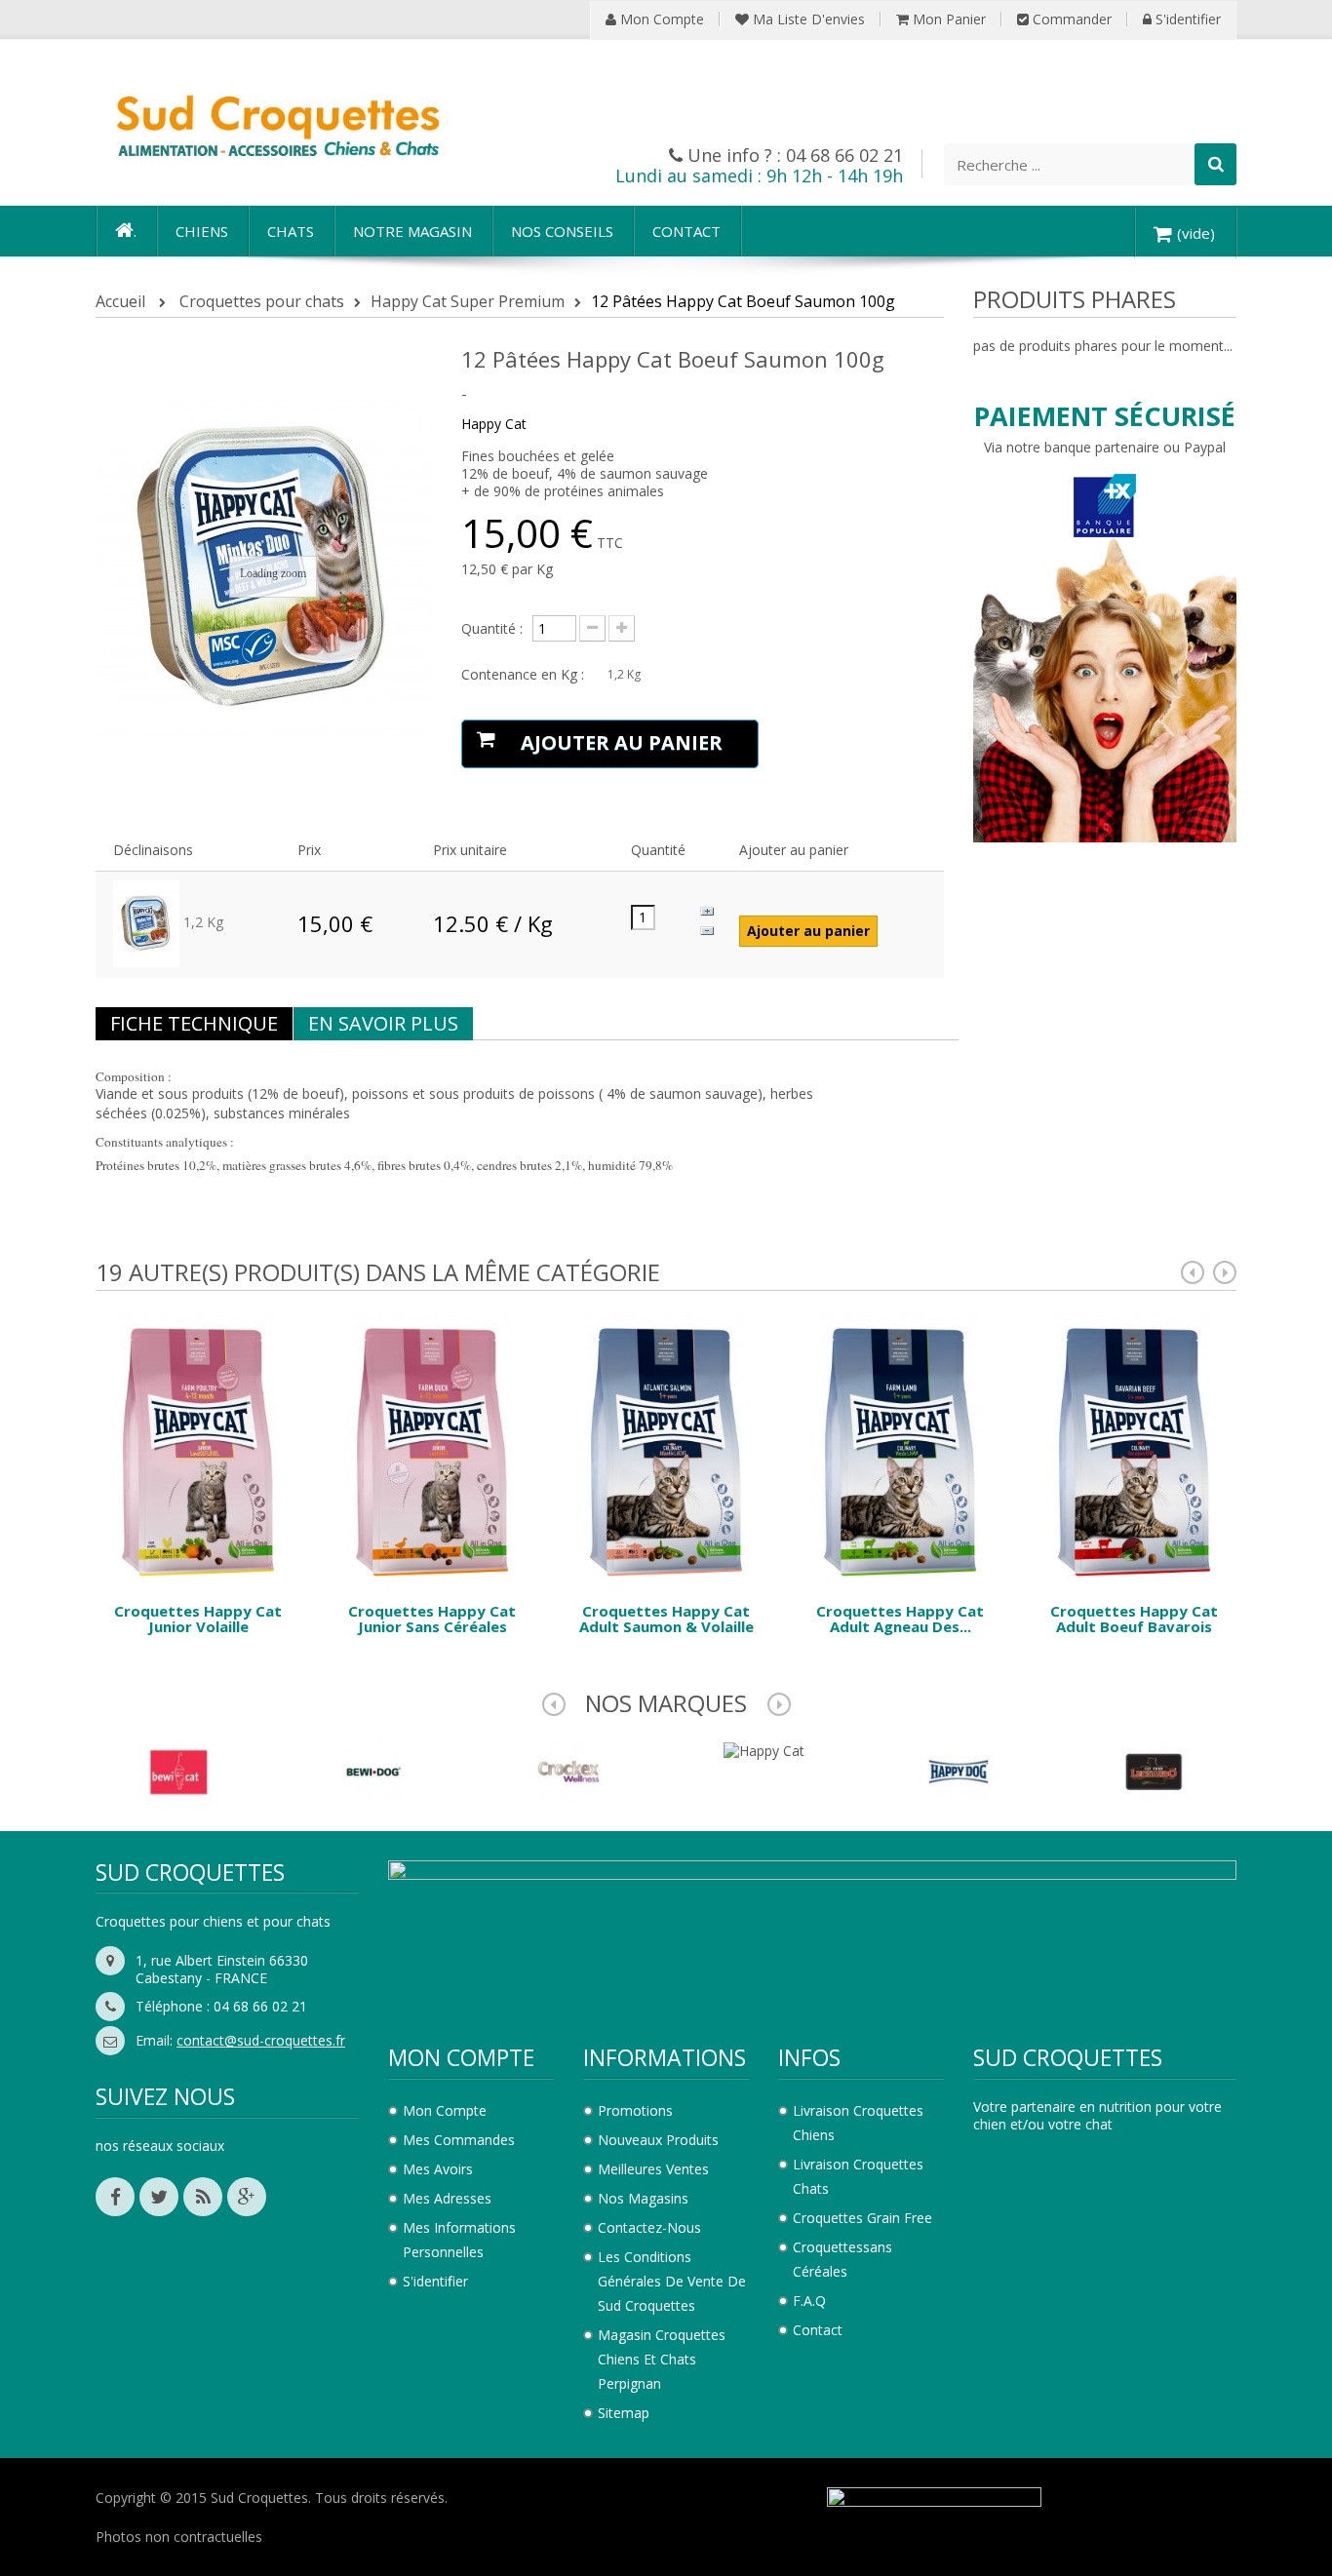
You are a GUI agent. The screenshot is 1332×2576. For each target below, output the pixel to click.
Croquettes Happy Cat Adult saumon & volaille (666, 1619)
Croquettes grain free (862, 2218)
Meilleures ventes (653, 2169)
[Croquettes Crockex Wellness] (568, 1769)
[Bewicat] (178, 1769)
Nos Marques (666, 1703)
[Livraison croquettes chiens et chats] (276, 123)
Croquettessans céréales (842, 2259)
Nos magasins (643, 2198)
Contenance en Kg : (525, 674)
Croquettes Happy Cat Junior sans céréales (432, 1619)
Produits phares (1075, 299)
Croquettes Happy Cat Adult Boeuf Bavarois (1134, 1619)
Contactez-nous (649, 2227)
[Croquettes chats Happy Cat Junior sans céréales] (432, 1444)
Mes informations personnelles (459, 2240)
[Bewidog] (373, 1769)
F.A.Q (809, 2301)
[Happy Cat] (764, 1750)
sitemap (624, 2413)
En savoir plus (383, 1023)
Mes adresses (447, 2198)
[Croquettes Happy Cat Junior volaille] (198, 1444)
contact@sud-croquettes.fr (261, 2040)
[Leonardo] (1154, 1769)
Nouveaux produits (658, 2140)
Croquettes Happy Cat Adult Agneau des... (900, 1619)
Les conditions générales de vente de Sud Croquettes (672, 2281)
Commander (1070, 19)
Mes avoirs (438, 2169)
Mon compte (660, 19)
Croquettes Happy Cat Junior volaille (198, 1619)
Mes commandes (459, 2140)
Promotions (635, 2110)
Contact (818, 2330)
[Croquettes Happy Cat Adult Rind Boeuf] (1134, 1444)
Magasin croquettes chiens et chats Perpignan (662, 2359)
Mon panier (947, 19)
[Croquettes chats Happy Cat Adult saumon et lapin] (666, 1444)
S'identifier (1186, 19)
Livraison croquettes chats (858, 2176)
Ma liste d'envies (807, 19)
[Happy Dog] (959, 1769)
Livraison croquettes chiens (858, 2123)
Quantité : (492, 628)
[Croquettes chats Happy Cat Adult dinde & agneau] (900, 1444)
